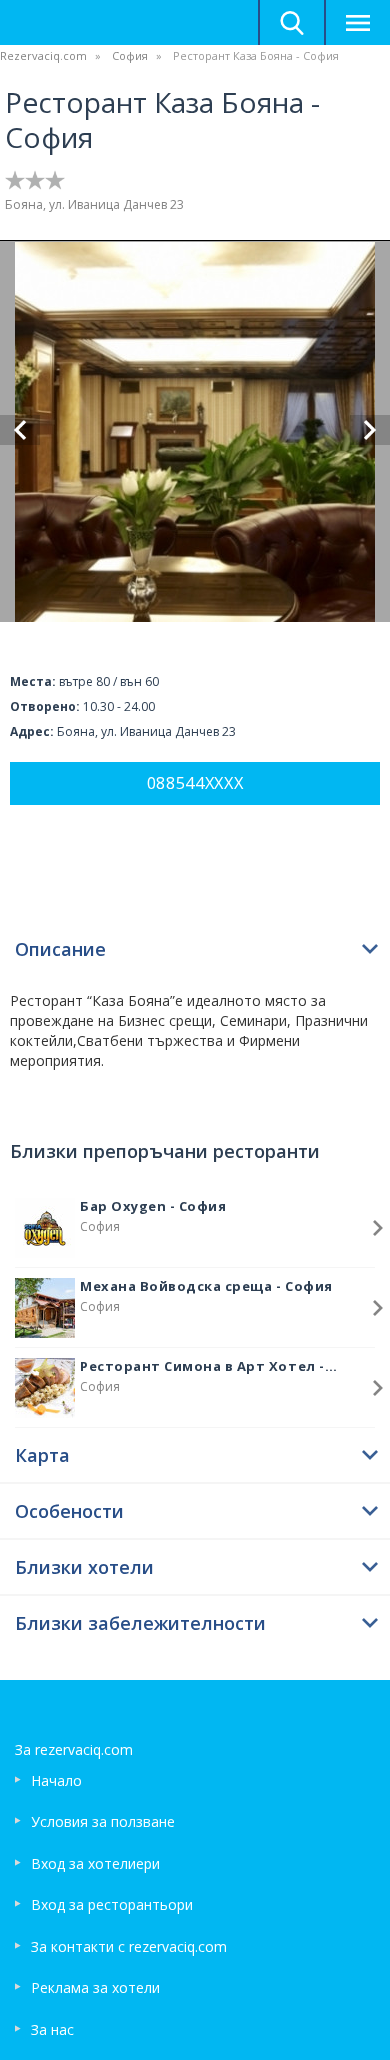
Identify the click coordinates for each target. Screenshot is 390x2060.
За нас (52, 2029)
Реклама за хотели (95, 1987)
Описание (60, 949)
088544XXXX (195, 783)
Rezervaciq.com (43, 55)
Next (370, 430)
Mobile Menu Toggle (357, 22)
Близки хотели (84, 1567)
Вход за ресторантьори (112, 1904)
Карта (42, 1455)
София (130, 55)
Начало (56, 1780)
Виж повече (378, 1228)
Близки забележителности (140, 1623)
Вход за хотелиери (95, 1863)
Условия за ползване (103, 1821)
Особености (69, 1511)
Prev (20, 430)
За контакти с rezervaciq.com (129, 1946)
